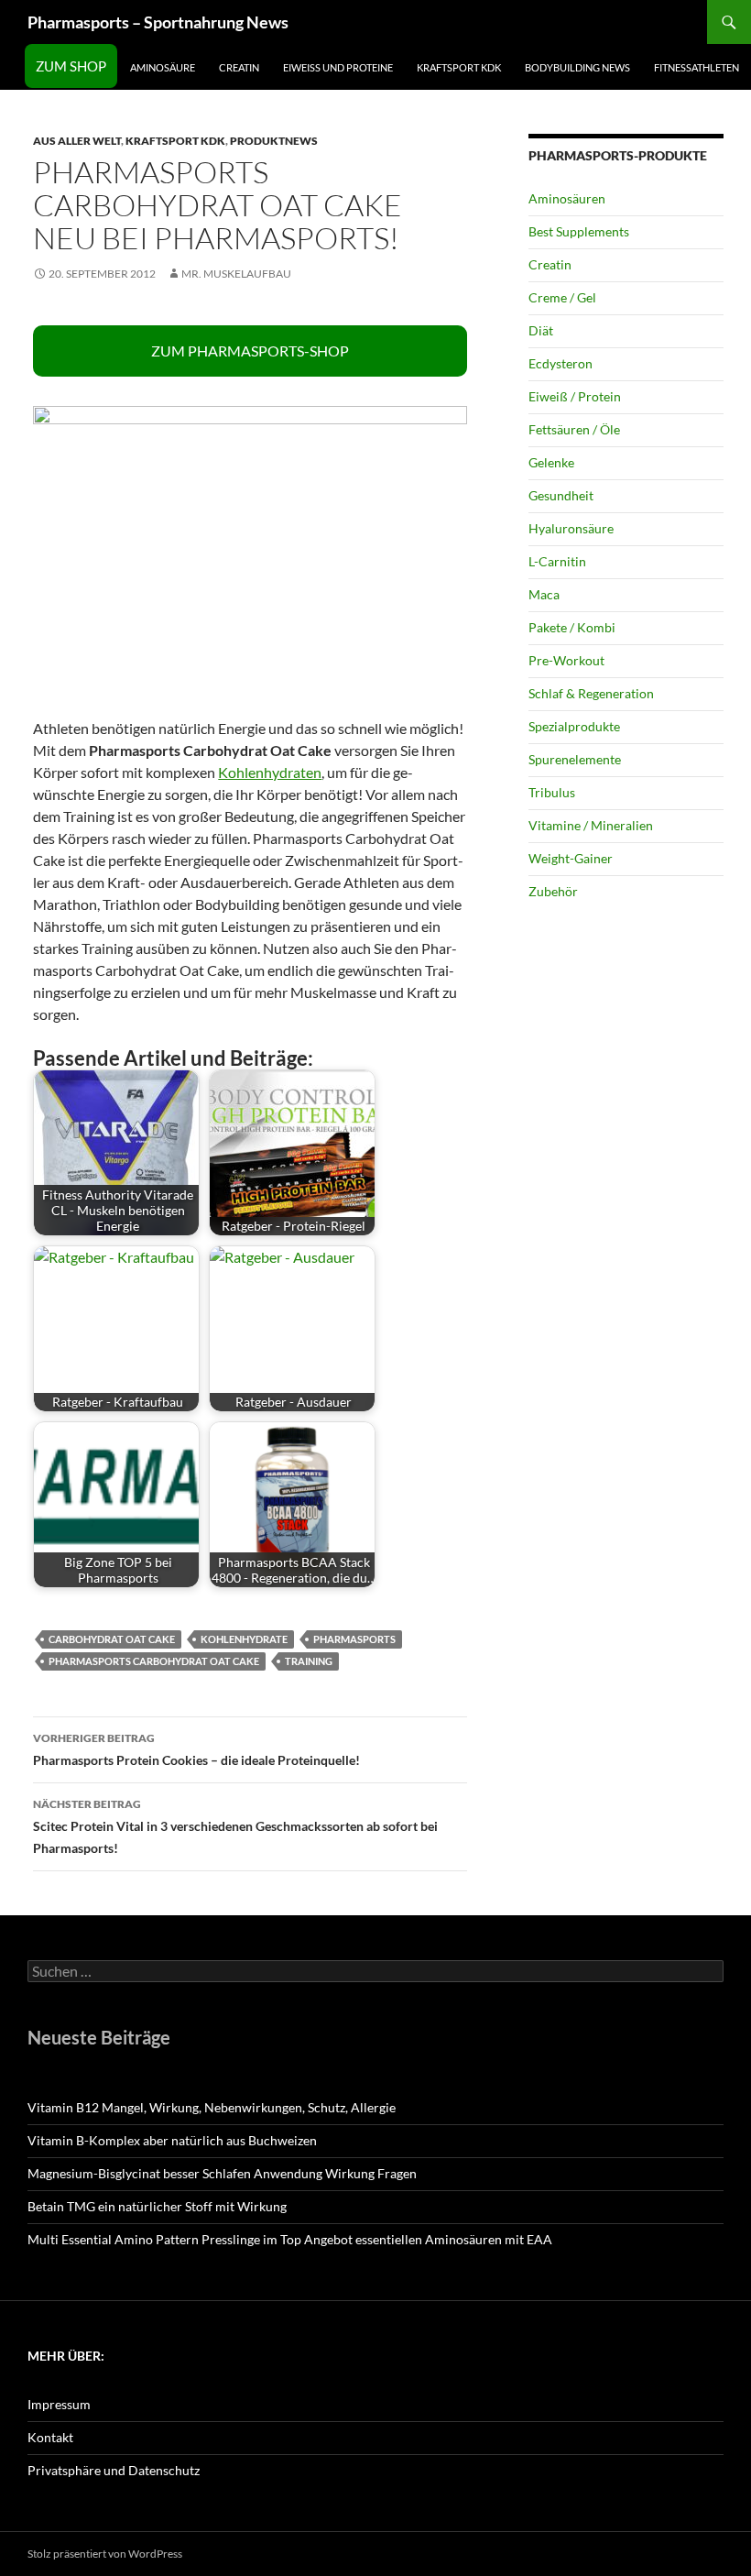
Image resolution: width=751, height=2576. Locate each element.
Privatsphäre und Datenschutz (114, 2470)
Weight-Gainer (571, 858)
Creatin (239, 67)
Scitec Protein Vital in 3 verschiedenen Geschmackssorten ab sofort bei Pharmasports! (235, 1826)
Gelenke (551, 462)
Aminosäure (163, 67)
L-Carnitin (557, 561)
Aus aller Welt (77, 141)
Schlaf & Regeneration (591, 693)
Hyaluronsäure (571, 528)
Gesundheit (561, 495)
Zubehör (553, 891)
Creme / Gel (562, 297)
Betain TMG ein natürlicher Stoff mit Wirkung (157, 2206)
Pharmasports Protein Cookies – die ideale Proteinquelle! (196, 1749)
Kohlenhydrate (244, 1639)
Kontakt (50, 2437)
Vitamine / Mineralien (591, 825)
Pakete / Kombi (572, 627)
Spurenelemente (575, 759)
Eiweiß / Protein (575, 396)
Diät (541, 330)
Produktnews (274, 141)
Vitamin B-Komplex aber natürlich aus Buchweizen (172, 2140)
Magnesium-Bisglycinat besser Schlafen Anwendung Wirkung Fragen (222, 2173)
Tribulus (552, 792)
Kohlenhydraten (270, 772)
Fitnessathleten (697, 67)
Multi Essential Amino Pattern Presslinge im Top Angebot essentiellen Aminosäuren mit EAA (290, 2239)
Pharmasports (354, 1639)
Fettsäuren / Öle (574, 429)
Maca (544, 594)
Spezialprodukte (574, 726)
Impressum (59, 2404)
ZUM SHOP (71, 66)
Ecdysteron (561, 363)
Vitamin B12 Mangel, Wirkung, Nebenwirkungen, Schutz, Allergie (212, 2107)
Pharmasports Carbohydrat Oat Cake (154, 1661)
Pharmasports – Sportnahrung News (158, 22)
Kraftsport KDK (459, 67)
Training (309, 1661)
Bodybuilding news (577, 67)
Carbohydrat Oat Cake (112, 1639)
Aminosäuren (567, 198)
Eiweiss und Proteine (338, 67)
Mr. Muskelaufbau (236, 274)
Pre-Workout (566, 660)
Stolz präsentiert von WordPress (105, 2554)
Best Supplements (579, 231)
